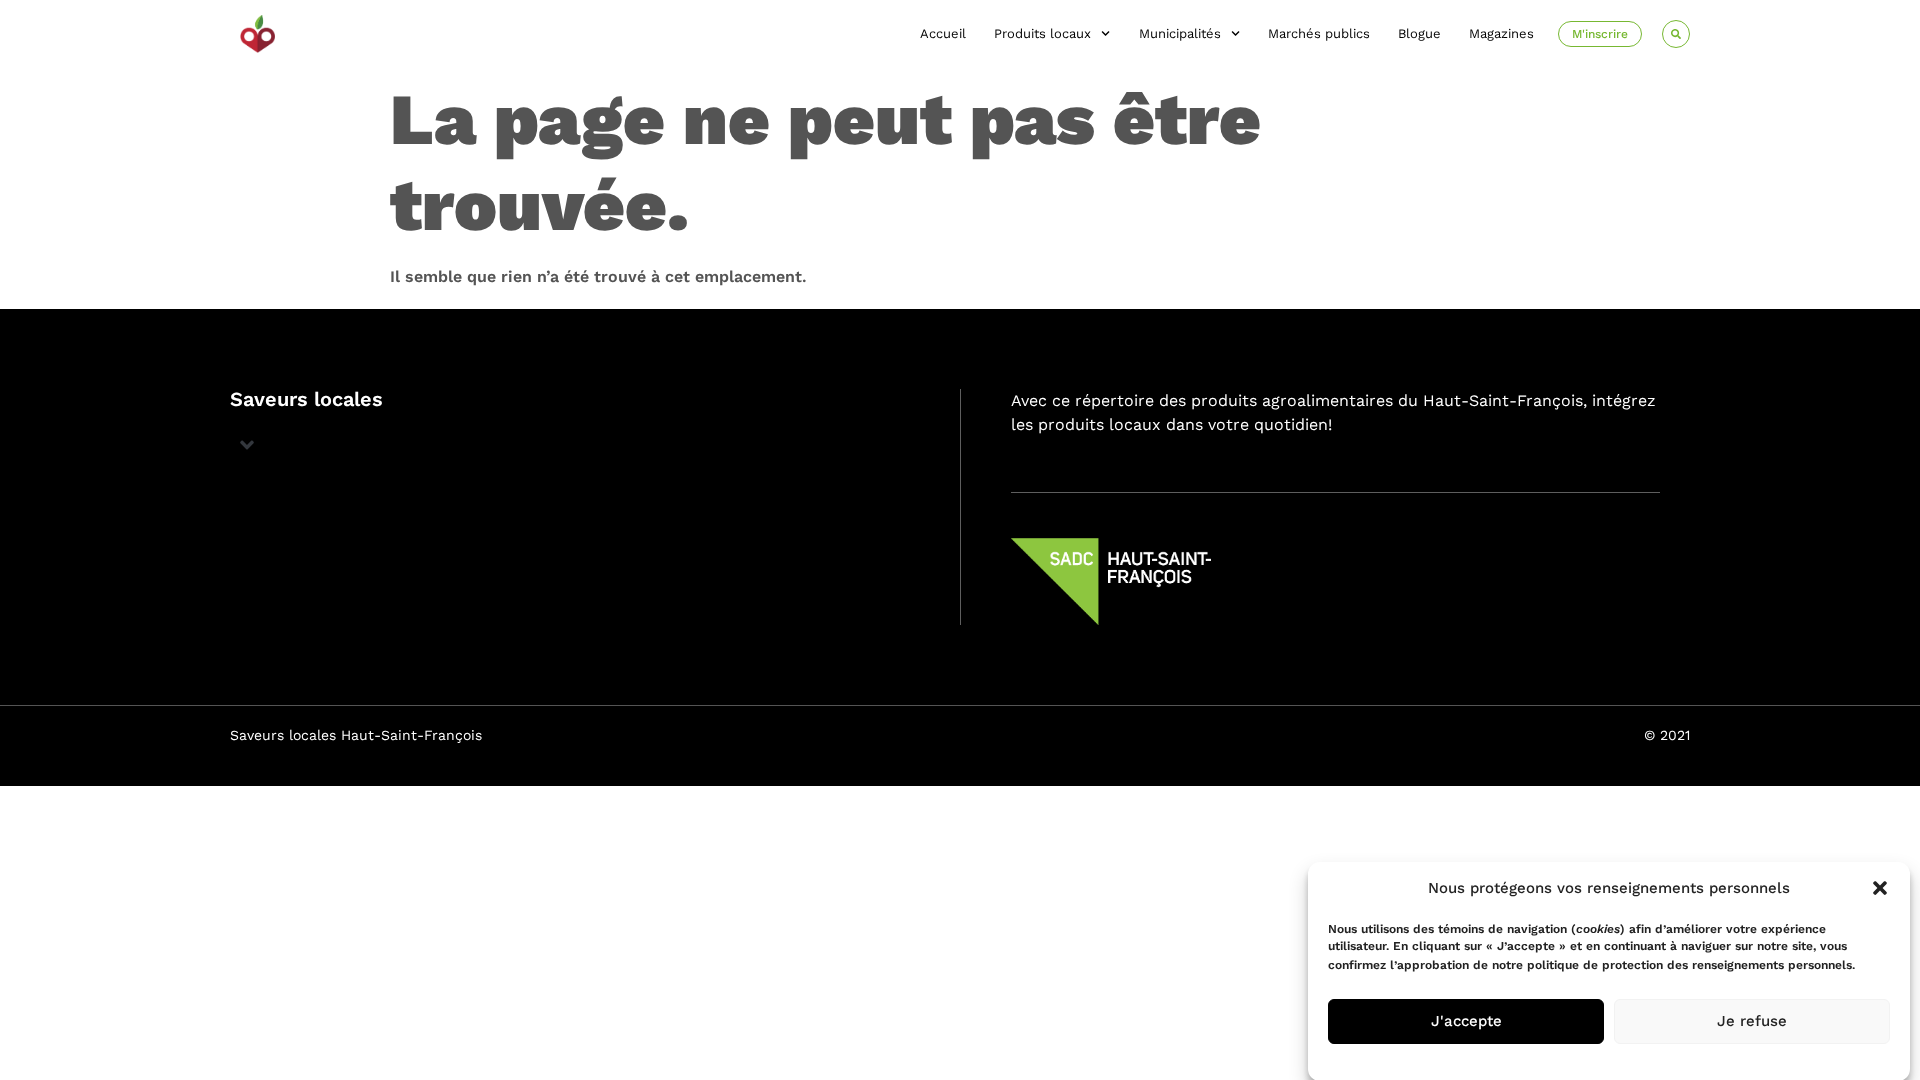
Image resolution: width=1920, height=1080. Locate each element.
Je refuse (1752, 1021)
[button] (1880, 888)
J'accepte (1466, 1021)
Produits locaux (1042, 33)
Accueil (943, 33)
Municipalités (1180, 33)
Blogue (1419, 33)
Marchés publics (1319, 33)
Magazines (1501, 33)
